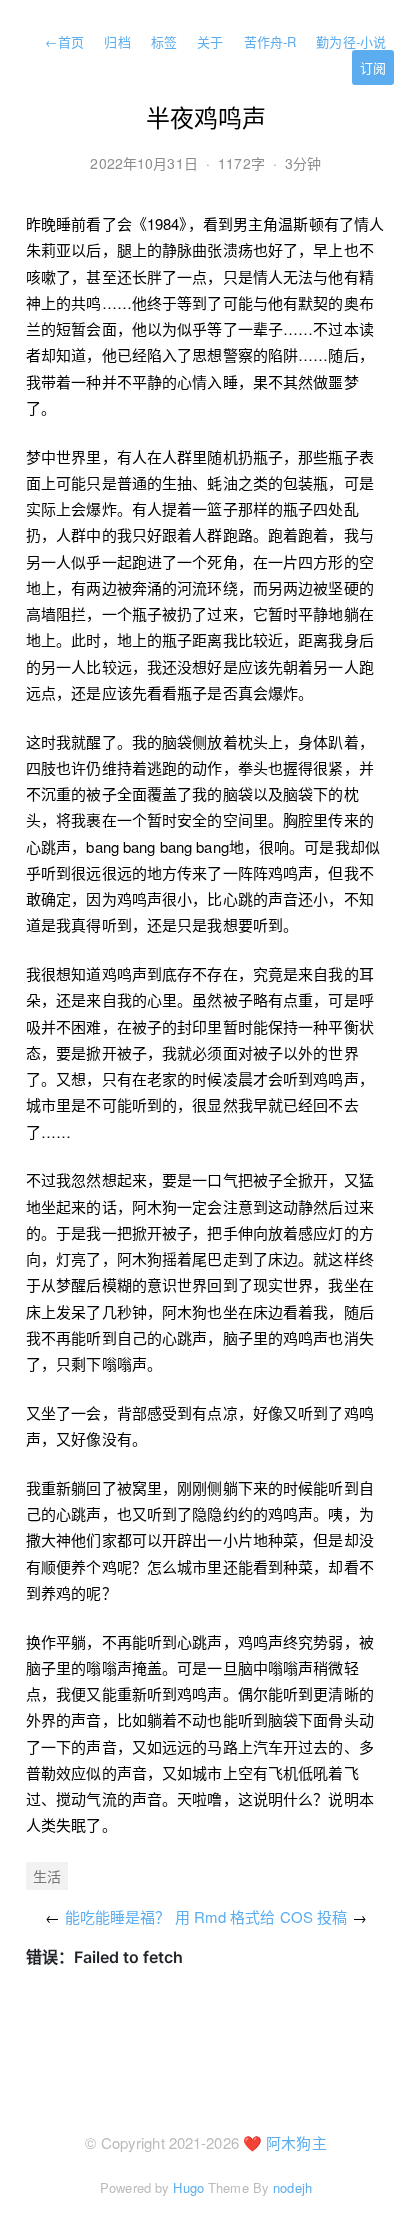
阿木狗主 (296, 2142)
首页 (64, 41)
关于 (210, 41)
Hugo (188, 2187)
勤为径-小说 (351, 41)
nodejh (292, 2187)
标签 (164, 41)
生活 (47, 1876)
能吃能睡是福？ (118, 1916)
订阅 (373, 67)
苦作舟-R (270, 41)
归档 (117, 41)
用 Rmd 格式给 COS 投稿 (261, 1916)
